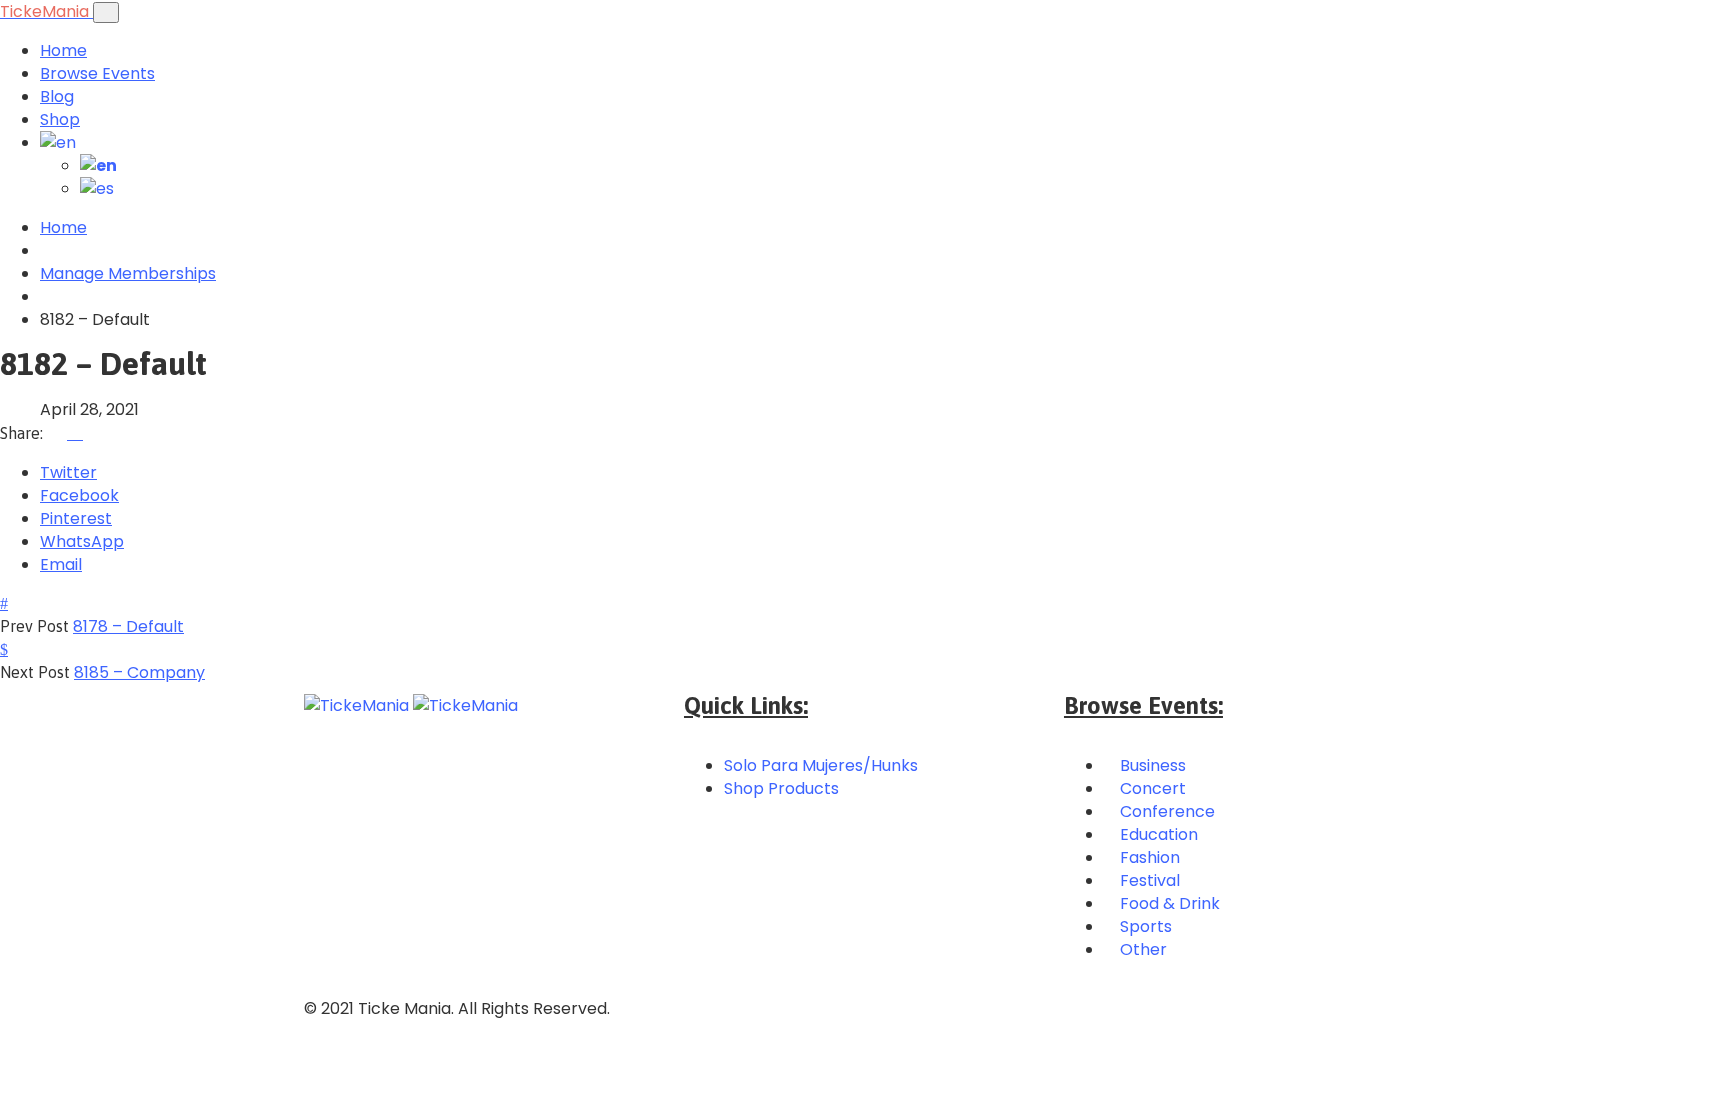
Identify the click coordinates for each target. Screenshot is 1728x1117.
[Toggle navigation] (106, 12)
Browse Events (97, 73)
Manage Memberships (128, 273)
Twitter (68, 472)
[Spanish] (97, 188)
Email (61, 564)
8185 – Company (139, 672)
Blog (57, 96)
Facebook (79, 495)
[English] (58, 142)
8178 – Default (128, 626)
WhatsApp (82, 541)
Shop (60, 119)
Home (63, 50)
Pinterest (76, 518)
